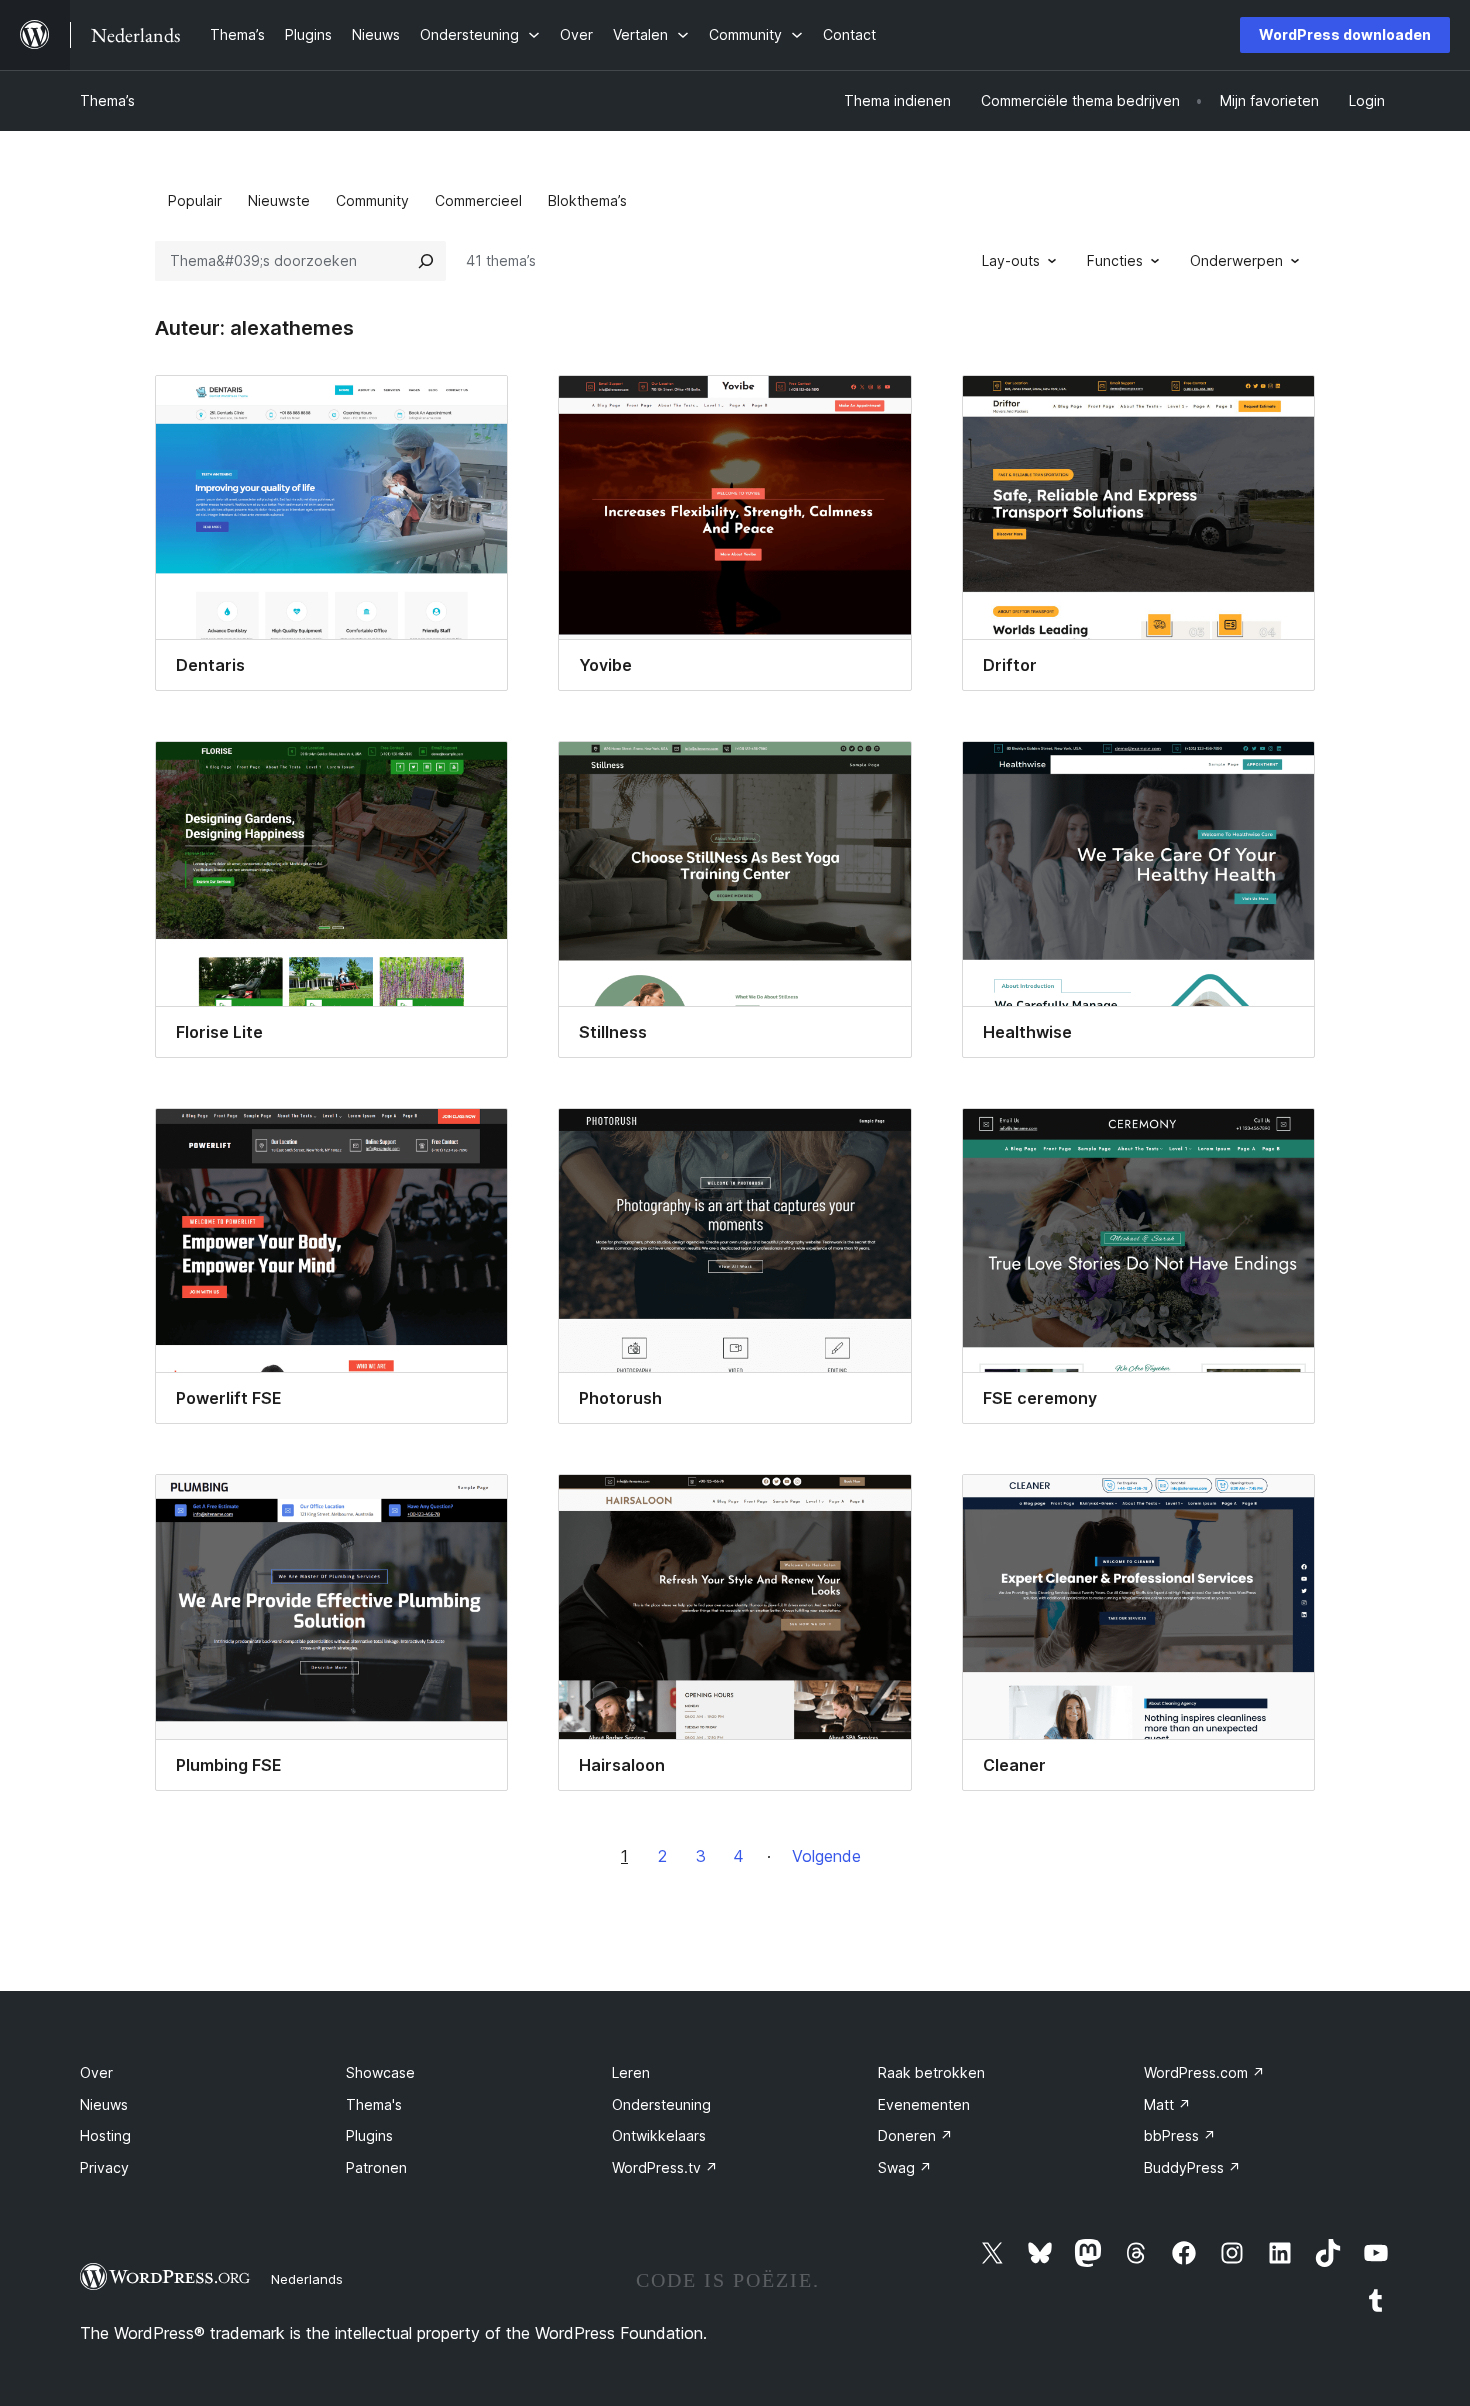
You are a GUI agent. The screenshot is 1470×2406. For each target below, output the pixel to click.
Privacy (104, 2167)
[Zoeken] (426, 261)
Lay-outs (1011, 260)
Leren (631, 2072)
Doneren (915, 2135)
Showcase (380, 2072)
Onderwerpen (1236, 260)
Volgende (826, 1856)
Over (96, 2072)
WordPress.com (1204, 2072)
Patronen (376, 2167)
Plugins (369, 2135)
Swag (905, 2167)
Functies (1115, 260)
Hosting (105, 2135)
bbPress (1180, 2135)
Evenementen (924, 2104)
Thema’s (107, 100)
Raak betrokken (931, 2072)
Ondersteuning (661, 2104)
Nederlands (307, 2279)
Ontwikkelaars (659, 2135)
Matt (1167, 2104)
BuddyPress (1192, 2167)
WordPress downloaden (1345, 34)
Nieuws (104, 2104)
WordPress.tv (665, 2167)
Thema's (374, 2104)
